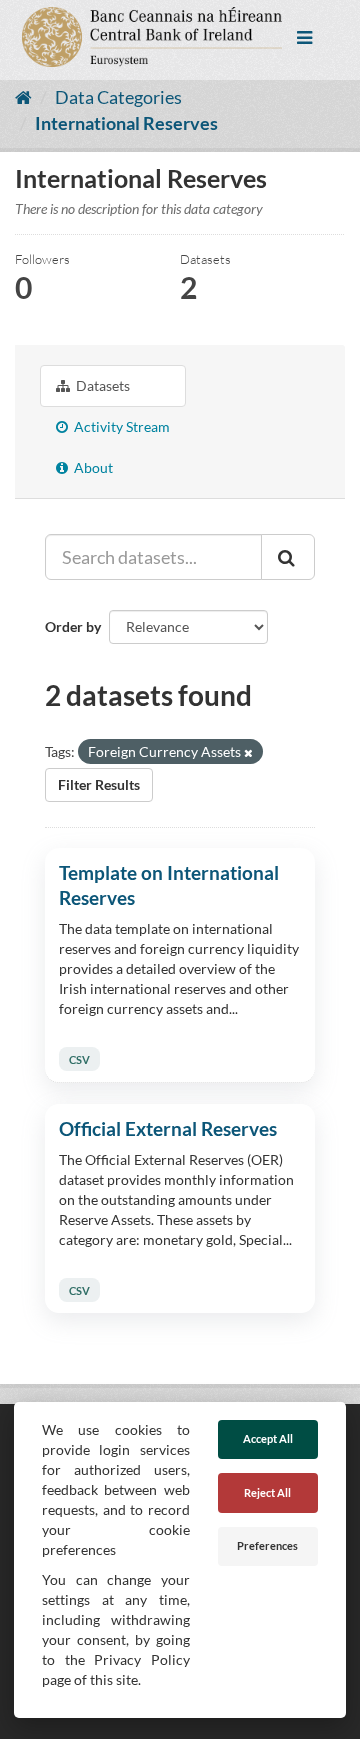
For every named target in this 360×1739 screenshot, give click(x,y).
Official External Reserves (168, 1128)
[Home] (23, 97)
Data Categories (118, 97)
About (92, 467)
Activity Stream (120, 426)
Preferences (267, 1545)
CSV (79, 1058)
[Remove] (248, 752)
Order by (73, 626)
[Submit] (288, 557)
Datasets (101, 385)
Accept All (268, 1438)
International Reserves (126, 123)
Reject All (267, 1492)
